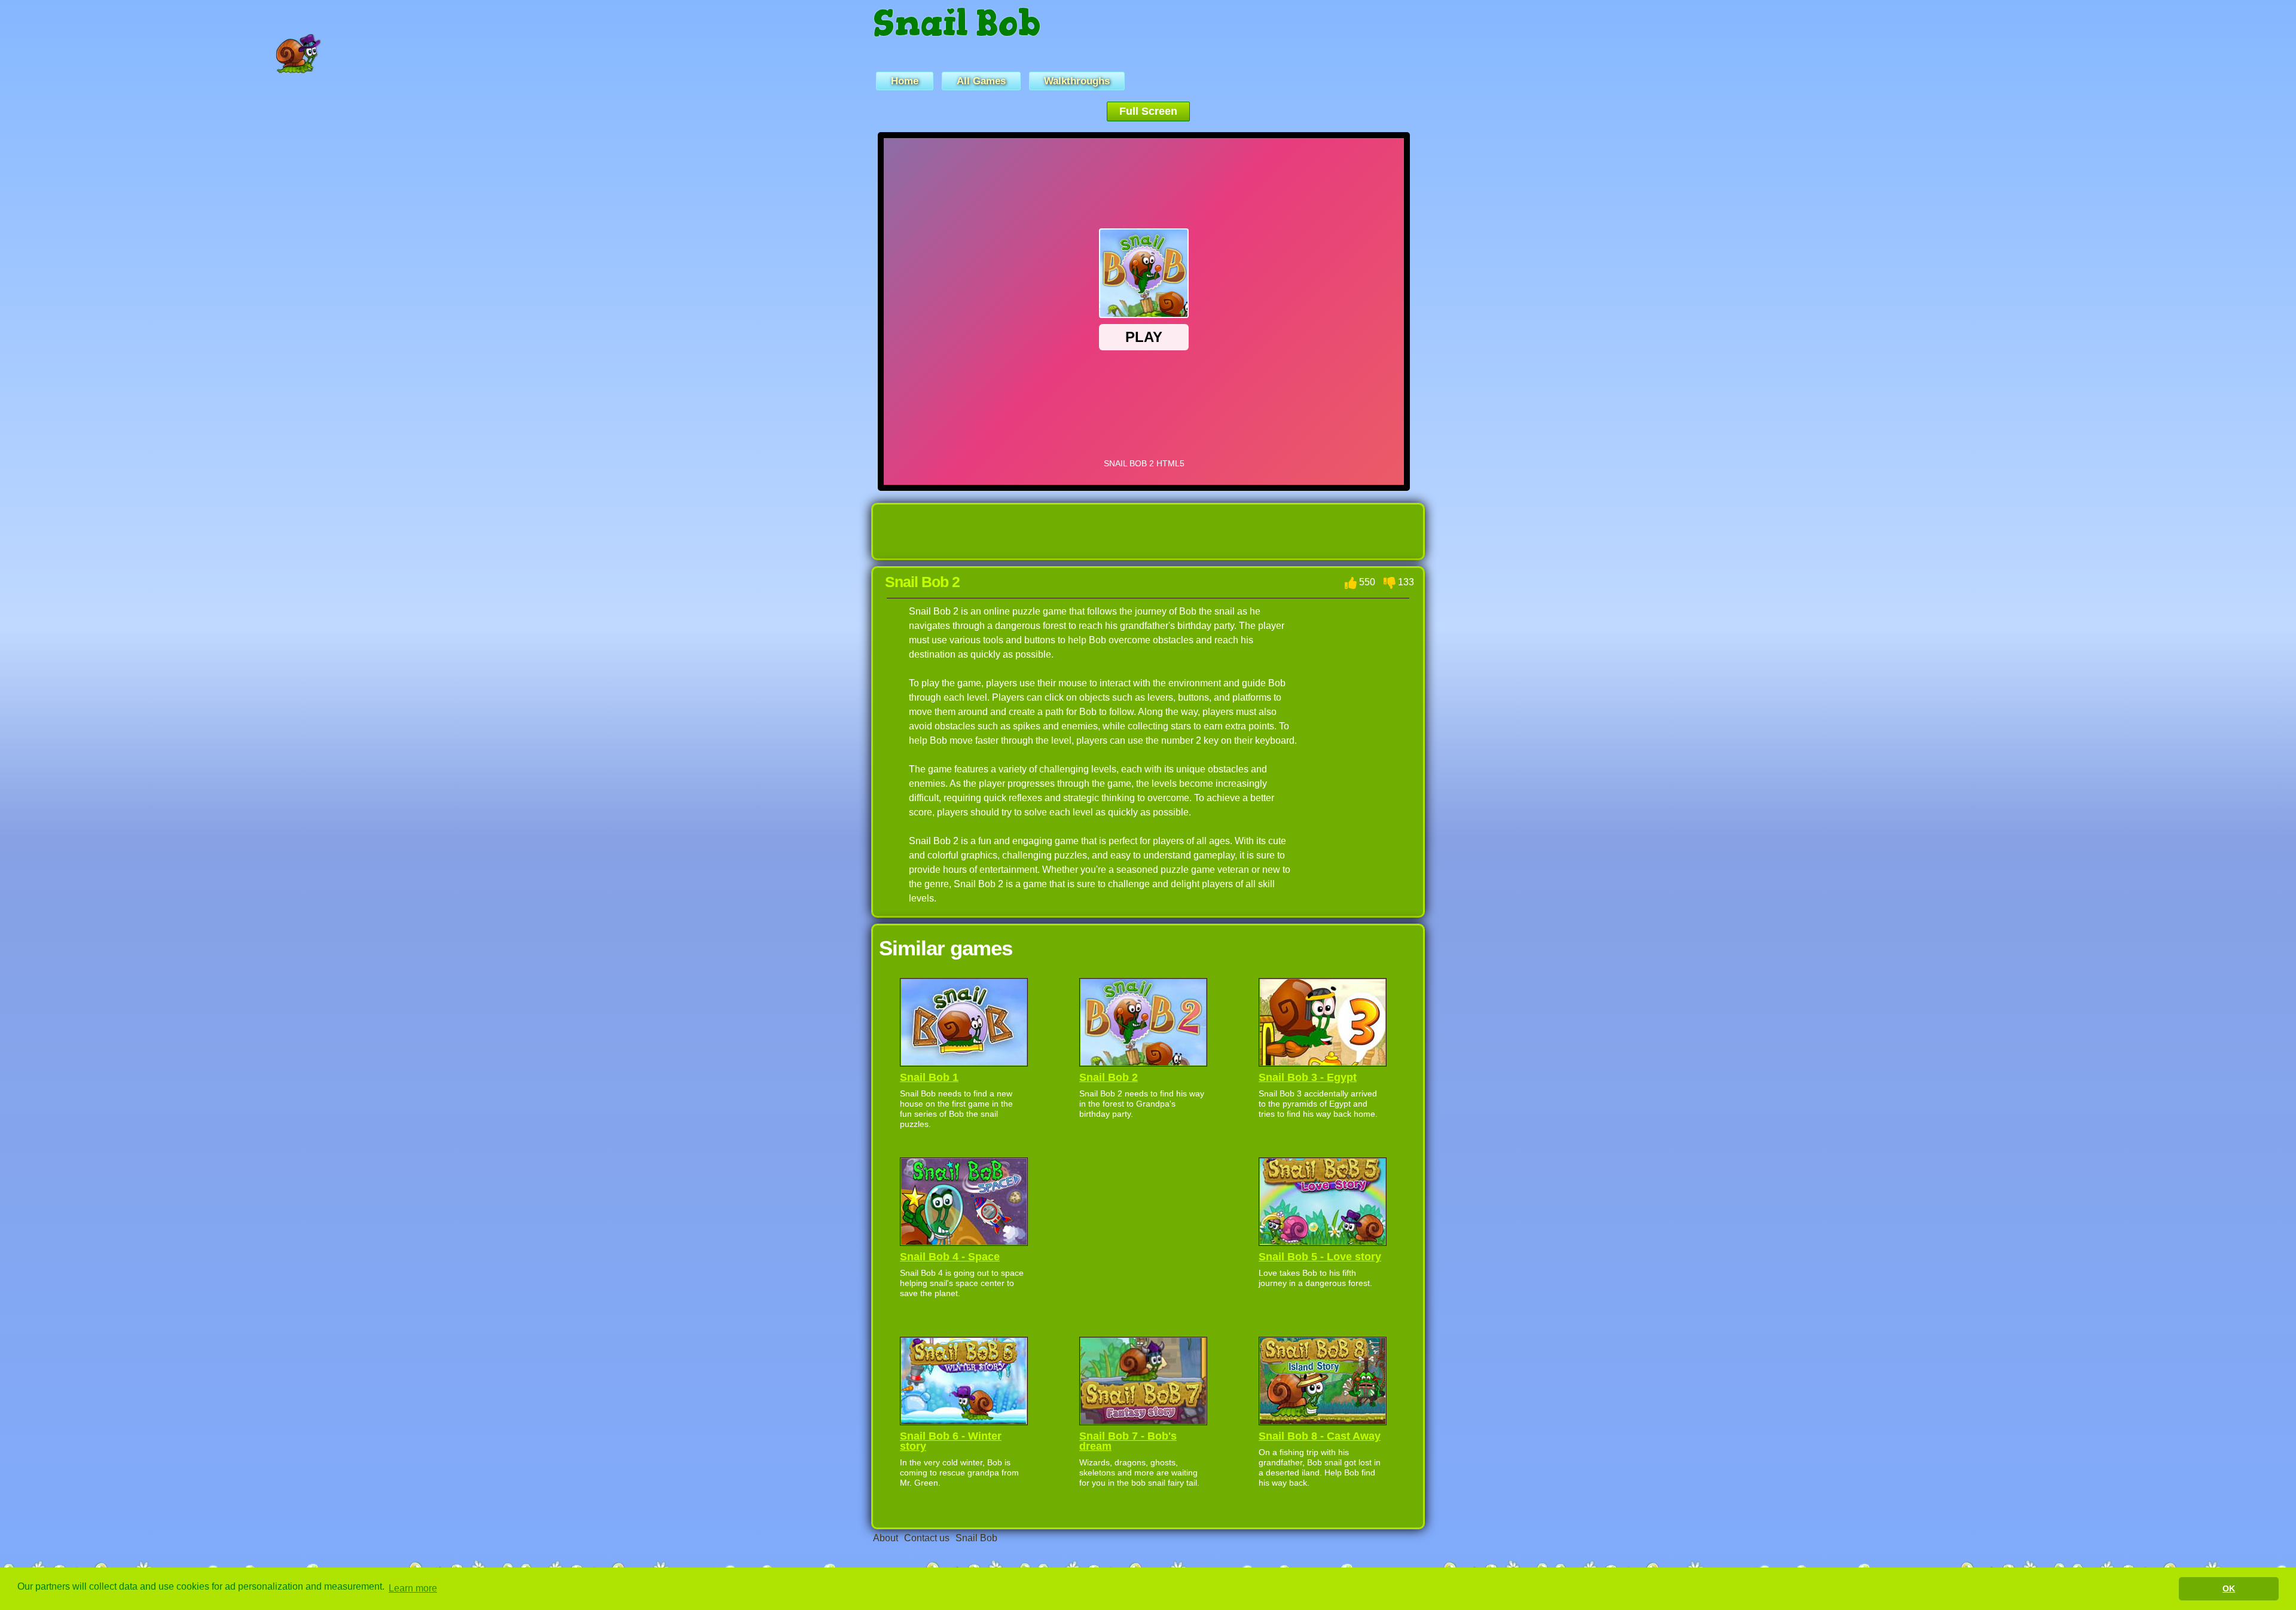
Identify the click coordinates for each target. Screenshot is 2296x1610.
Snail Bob (957, 31)
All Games (981, 81)
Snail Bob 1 (929, 1077)
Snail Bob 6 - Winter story (951, 1441)
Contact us (927, 1538)
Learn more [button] (413, 1588)
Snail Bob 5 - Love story (1320, 1257)
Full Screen (1148, 111)
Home (905, 81)
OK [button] (2229, 1588)
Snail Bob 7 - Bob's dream (1128, 1441)
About (886, 1538)
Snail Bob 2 (1109, 1077)
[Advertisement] (793, 311)
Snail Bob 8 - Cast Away (1320, 1436)
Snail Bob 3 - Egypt (1308, 1077)
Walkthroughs (1077, 81)
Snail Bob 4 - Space (950, 1257)
